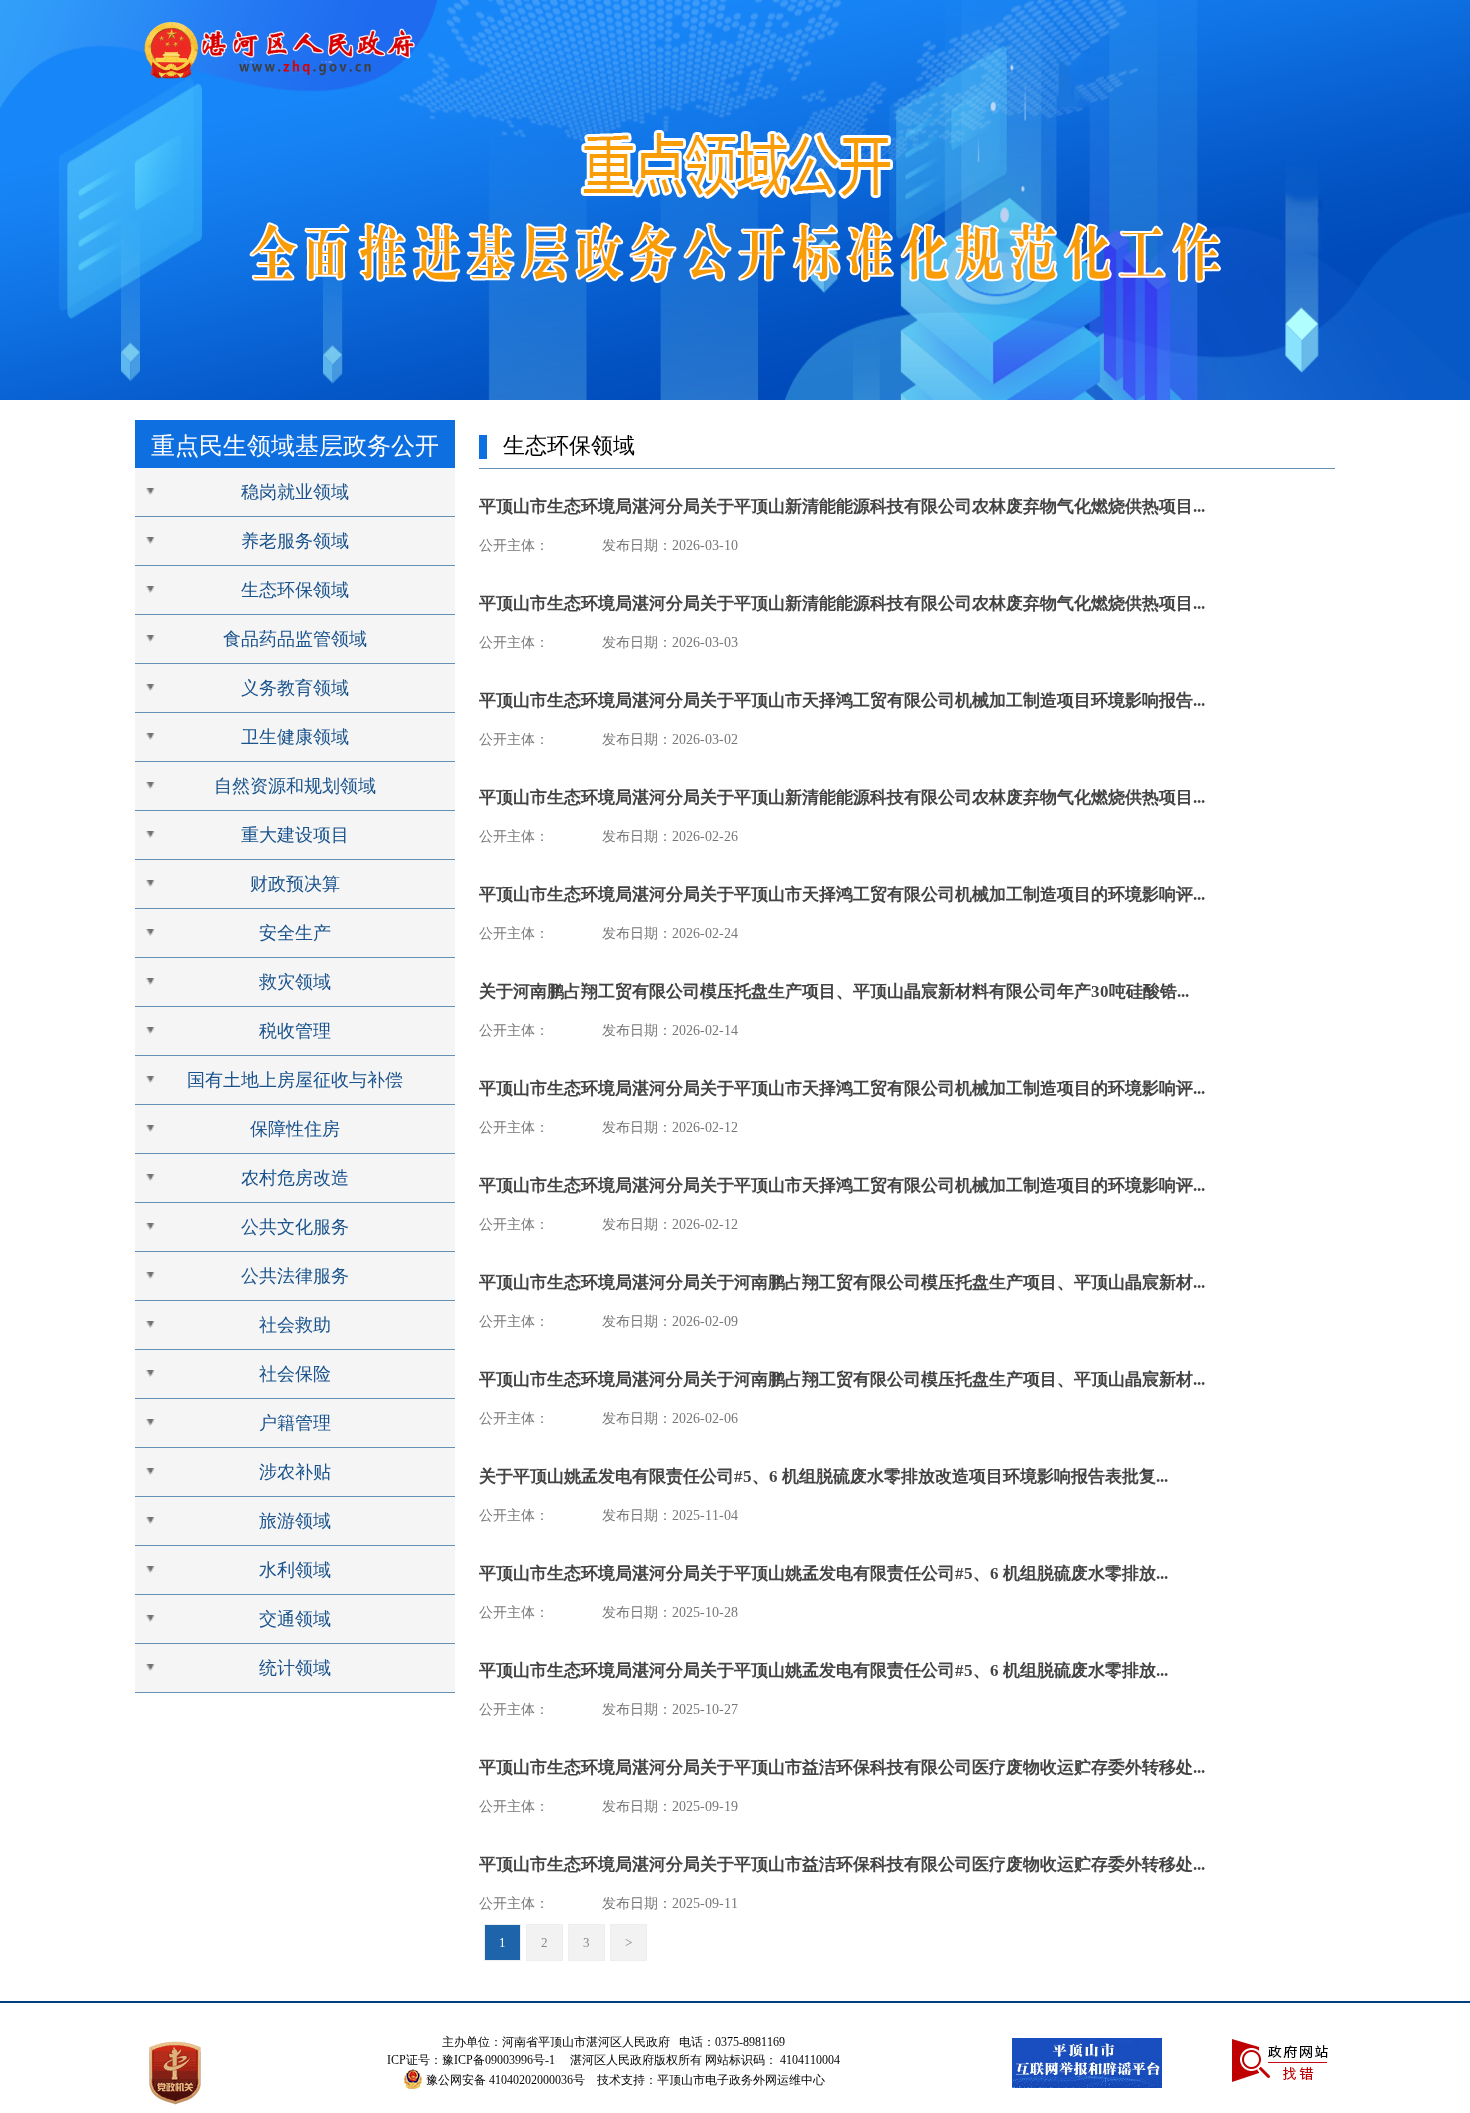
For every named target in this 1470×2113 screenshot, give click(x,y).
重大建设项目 (295, 835)
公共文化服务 (295, 1227)
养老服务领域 (295, 541)
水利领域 (295, 1570)
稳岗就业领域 (295, 492)
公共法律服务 (295, 1276)
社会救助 (295, 1325)
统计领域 (295, 1668)
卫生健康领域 (295, 737)
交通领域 (295, 1619)
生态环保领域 (295, 590)
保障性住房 (295, 1129)
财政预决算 (295, 884)
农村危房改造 (295, 1178)
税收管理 (295, 1031)
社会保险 (295, 1374)
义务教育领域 (295, 688)
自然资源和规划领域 (295, 786)
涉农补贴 (295, 1472)
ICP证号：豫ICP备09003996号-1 (471, 2060)
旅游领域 (295, 1521)
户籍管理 (295, 1423)
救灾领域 (295, 982)
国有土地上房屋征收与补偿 (295, 1080)
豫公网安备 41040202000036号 (505, 2080)
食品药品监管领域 (295, 639)
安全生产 (295, 933)
